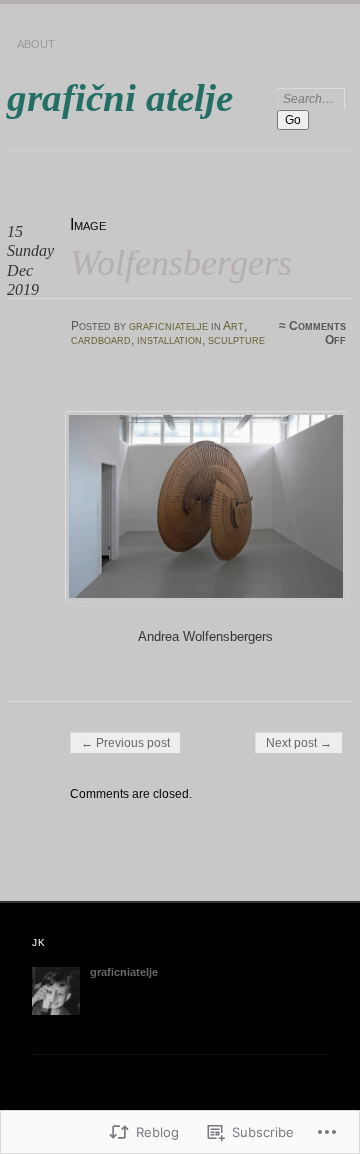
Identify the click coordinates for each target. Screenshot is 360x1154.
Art (233, 326)
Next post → (299, 743)
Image (88, 224)
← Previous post (125, 743)
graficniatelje (168, 326)
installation (169, 340)
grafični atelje (120, 97)
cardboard (101, 340)
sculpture (236, 340)
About (36, 44)
